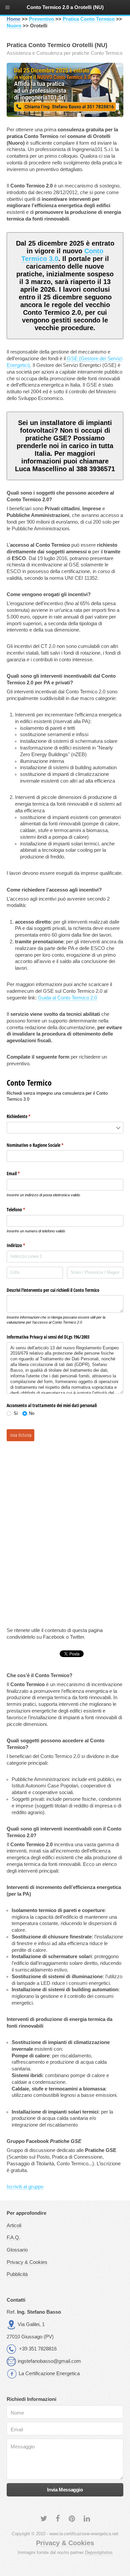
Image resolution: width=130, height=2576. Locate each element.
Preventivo (41, 19)
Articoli (14, 2225)
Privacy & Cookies (27, 2262)
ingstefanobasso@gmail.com (49, 2361)
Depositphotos (99, 2552)
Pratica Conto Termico (89, 19)
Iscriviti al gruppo (25, 2187)
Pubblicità (17, 2274)
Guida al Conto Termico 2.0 (67, 998)
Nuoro (14, 26)
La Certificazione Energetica (49, 2374)
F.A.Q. (13, 2238)
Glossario (17, 2250)
